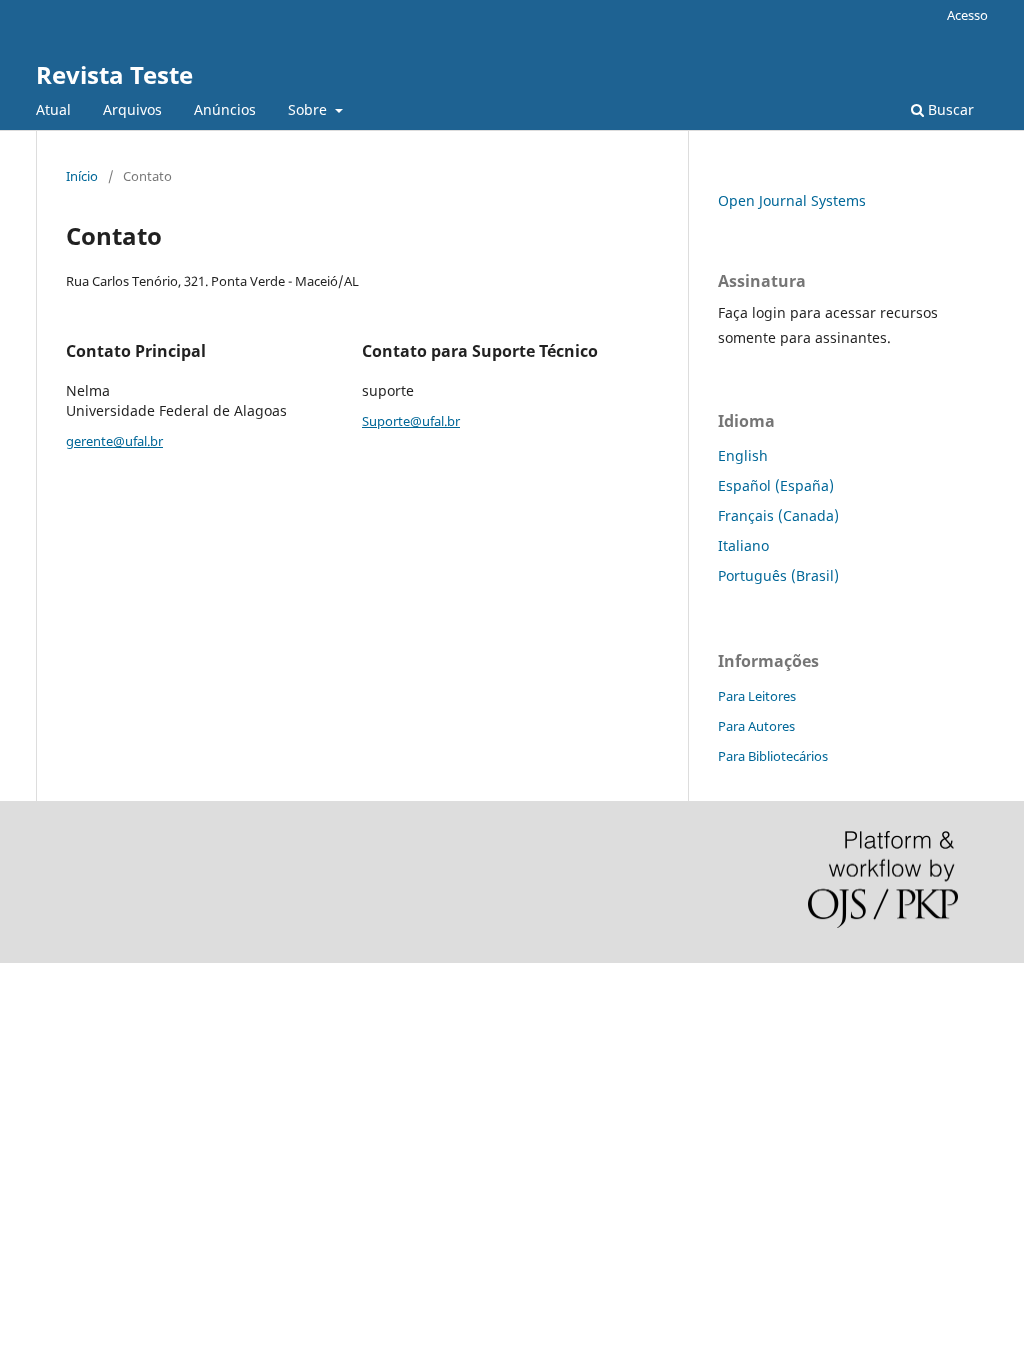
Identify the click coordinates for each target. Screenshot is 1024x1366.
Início (82, 176)
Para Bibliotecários (773, 756)
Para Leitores (757, 696)
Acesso (967, 15)
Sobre (309, 109)
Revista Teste (114, 74)
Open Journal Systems (792, 200)
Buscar (949, 109)
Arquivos (132, 109)
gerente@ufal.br (114, 441)
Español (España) (776, 485)
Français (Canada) (778, 515)
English (743, 455)
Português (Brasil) (778, 575)
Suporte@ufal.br (411, 421)
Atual (53, 109)
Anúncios (225, 109)
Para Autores (756, 726)
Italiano (743, 545)
